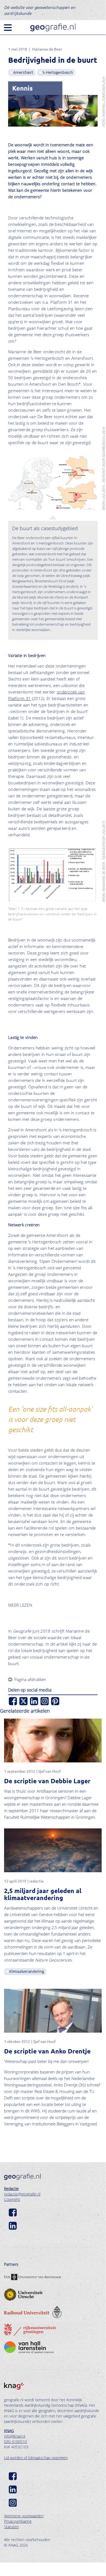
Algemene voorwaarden (24, 2516)
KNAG (9, 2431)
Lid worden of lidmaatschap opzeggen (36, 2458)
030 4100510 (15, 2441)
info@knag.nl (15, 2436)
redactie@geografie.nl (22, 2194)
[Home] (53, 27)
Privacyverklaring (18, 2521)
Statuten (11, 2527)
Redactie (11, 2189)
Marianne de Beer (47, 49)
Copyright (12, 2199)
